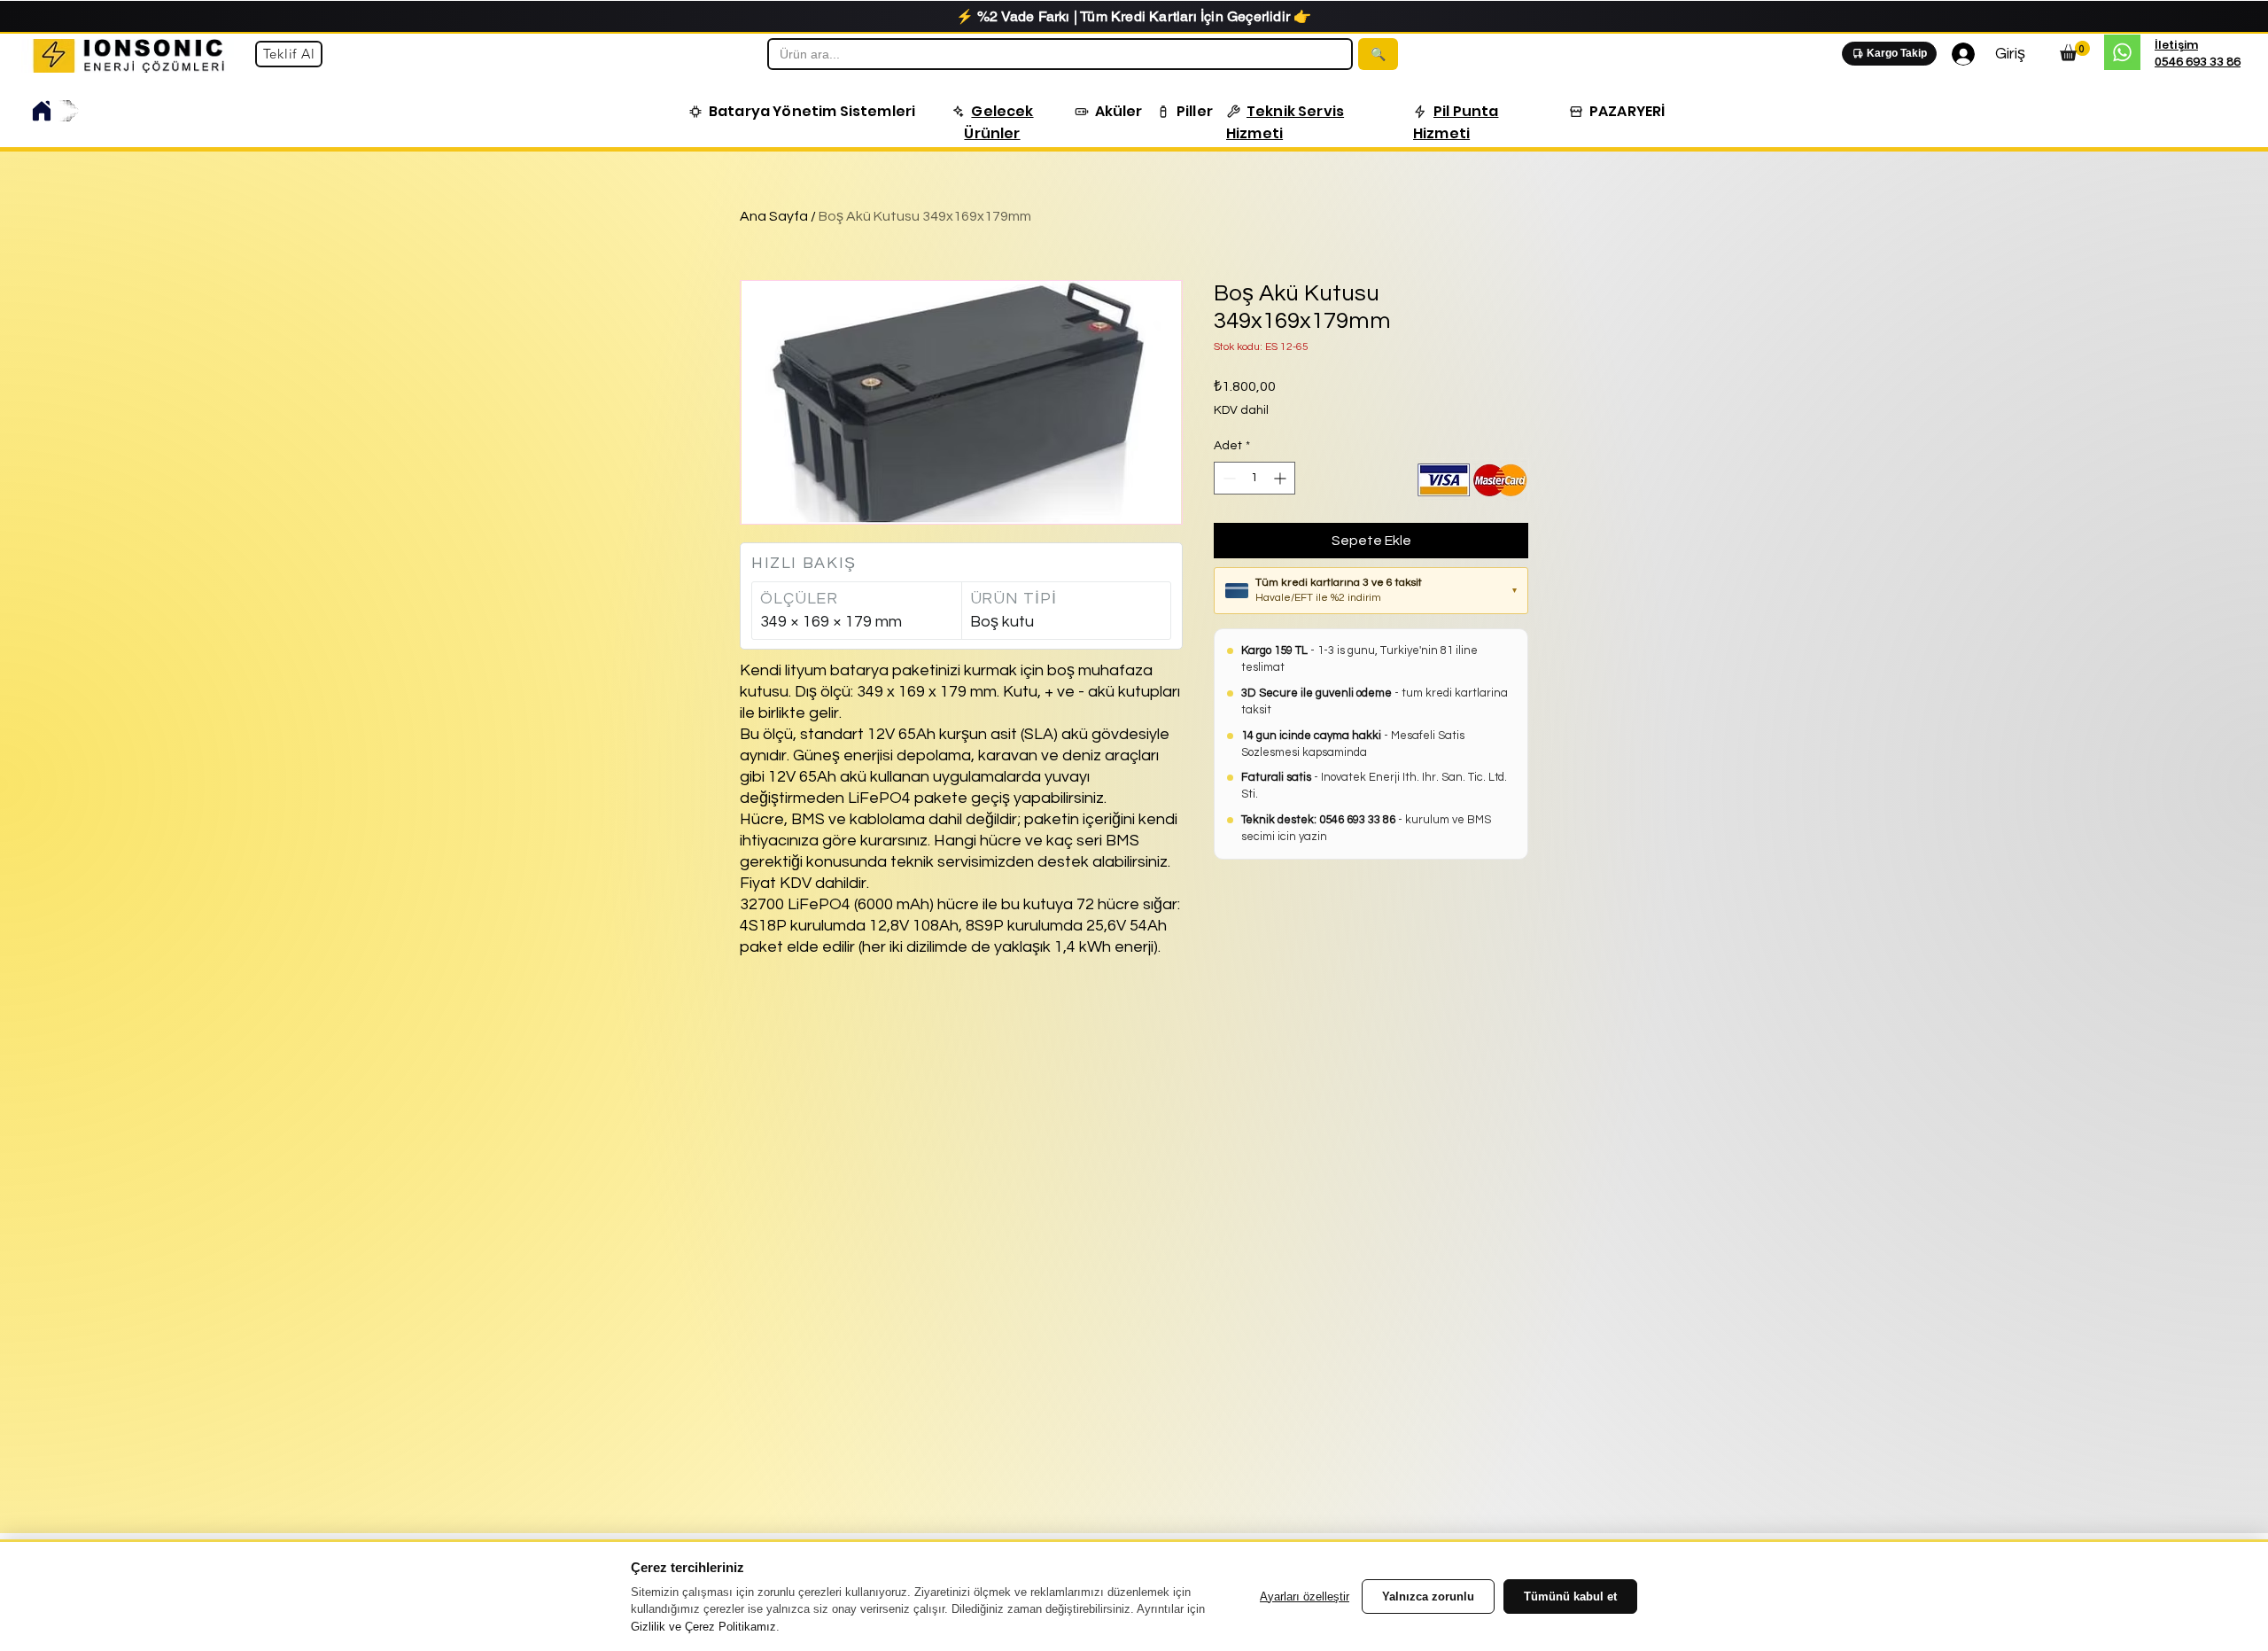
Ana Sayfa (774, 216)
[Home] (42, 111)
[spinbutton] (1254, 478)
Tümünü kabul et (1570, 1596)
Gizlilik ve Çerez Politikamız (703, 1627)
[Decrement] (1227, 478)
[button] (802, 111)
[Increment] (1282, 478)
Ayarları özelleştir (1305, 1596)
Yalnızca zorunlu (1428, 1596)
